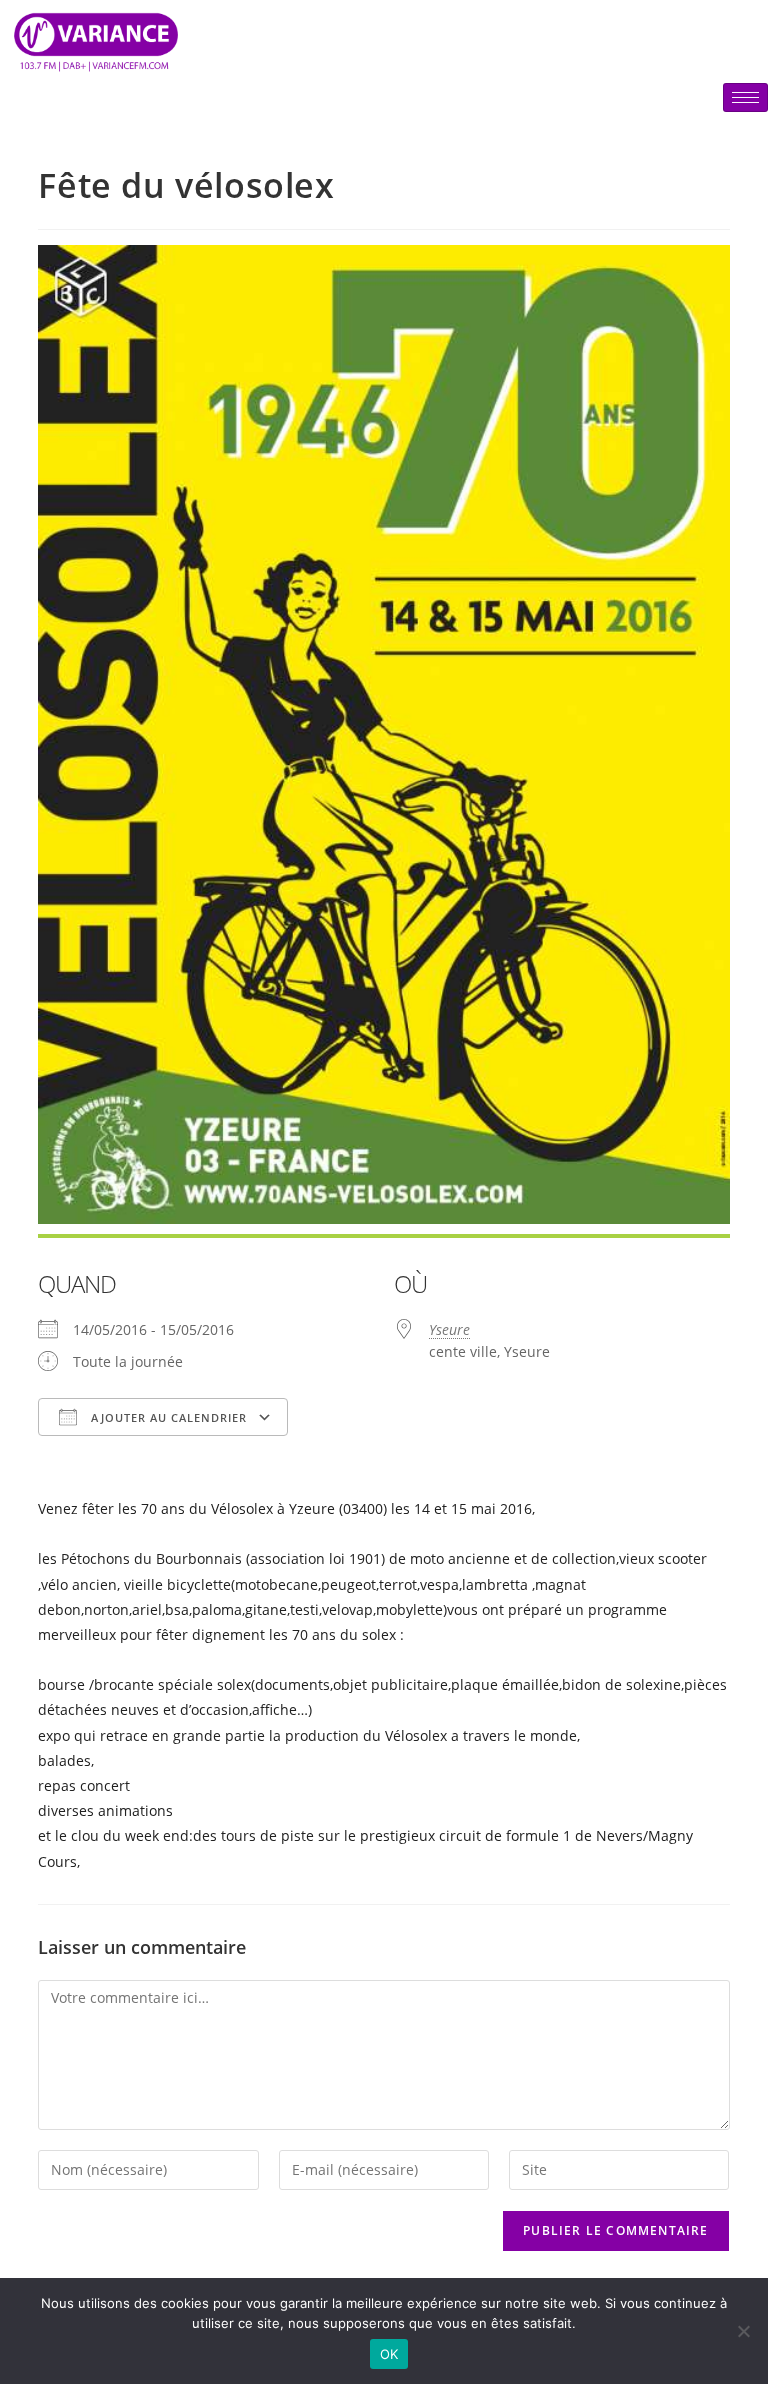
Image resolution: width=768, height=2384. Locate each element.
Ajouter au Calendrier (167, 1417)
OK (389, 2354)
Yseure (449, 1329)
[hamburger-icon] (745, 97)
